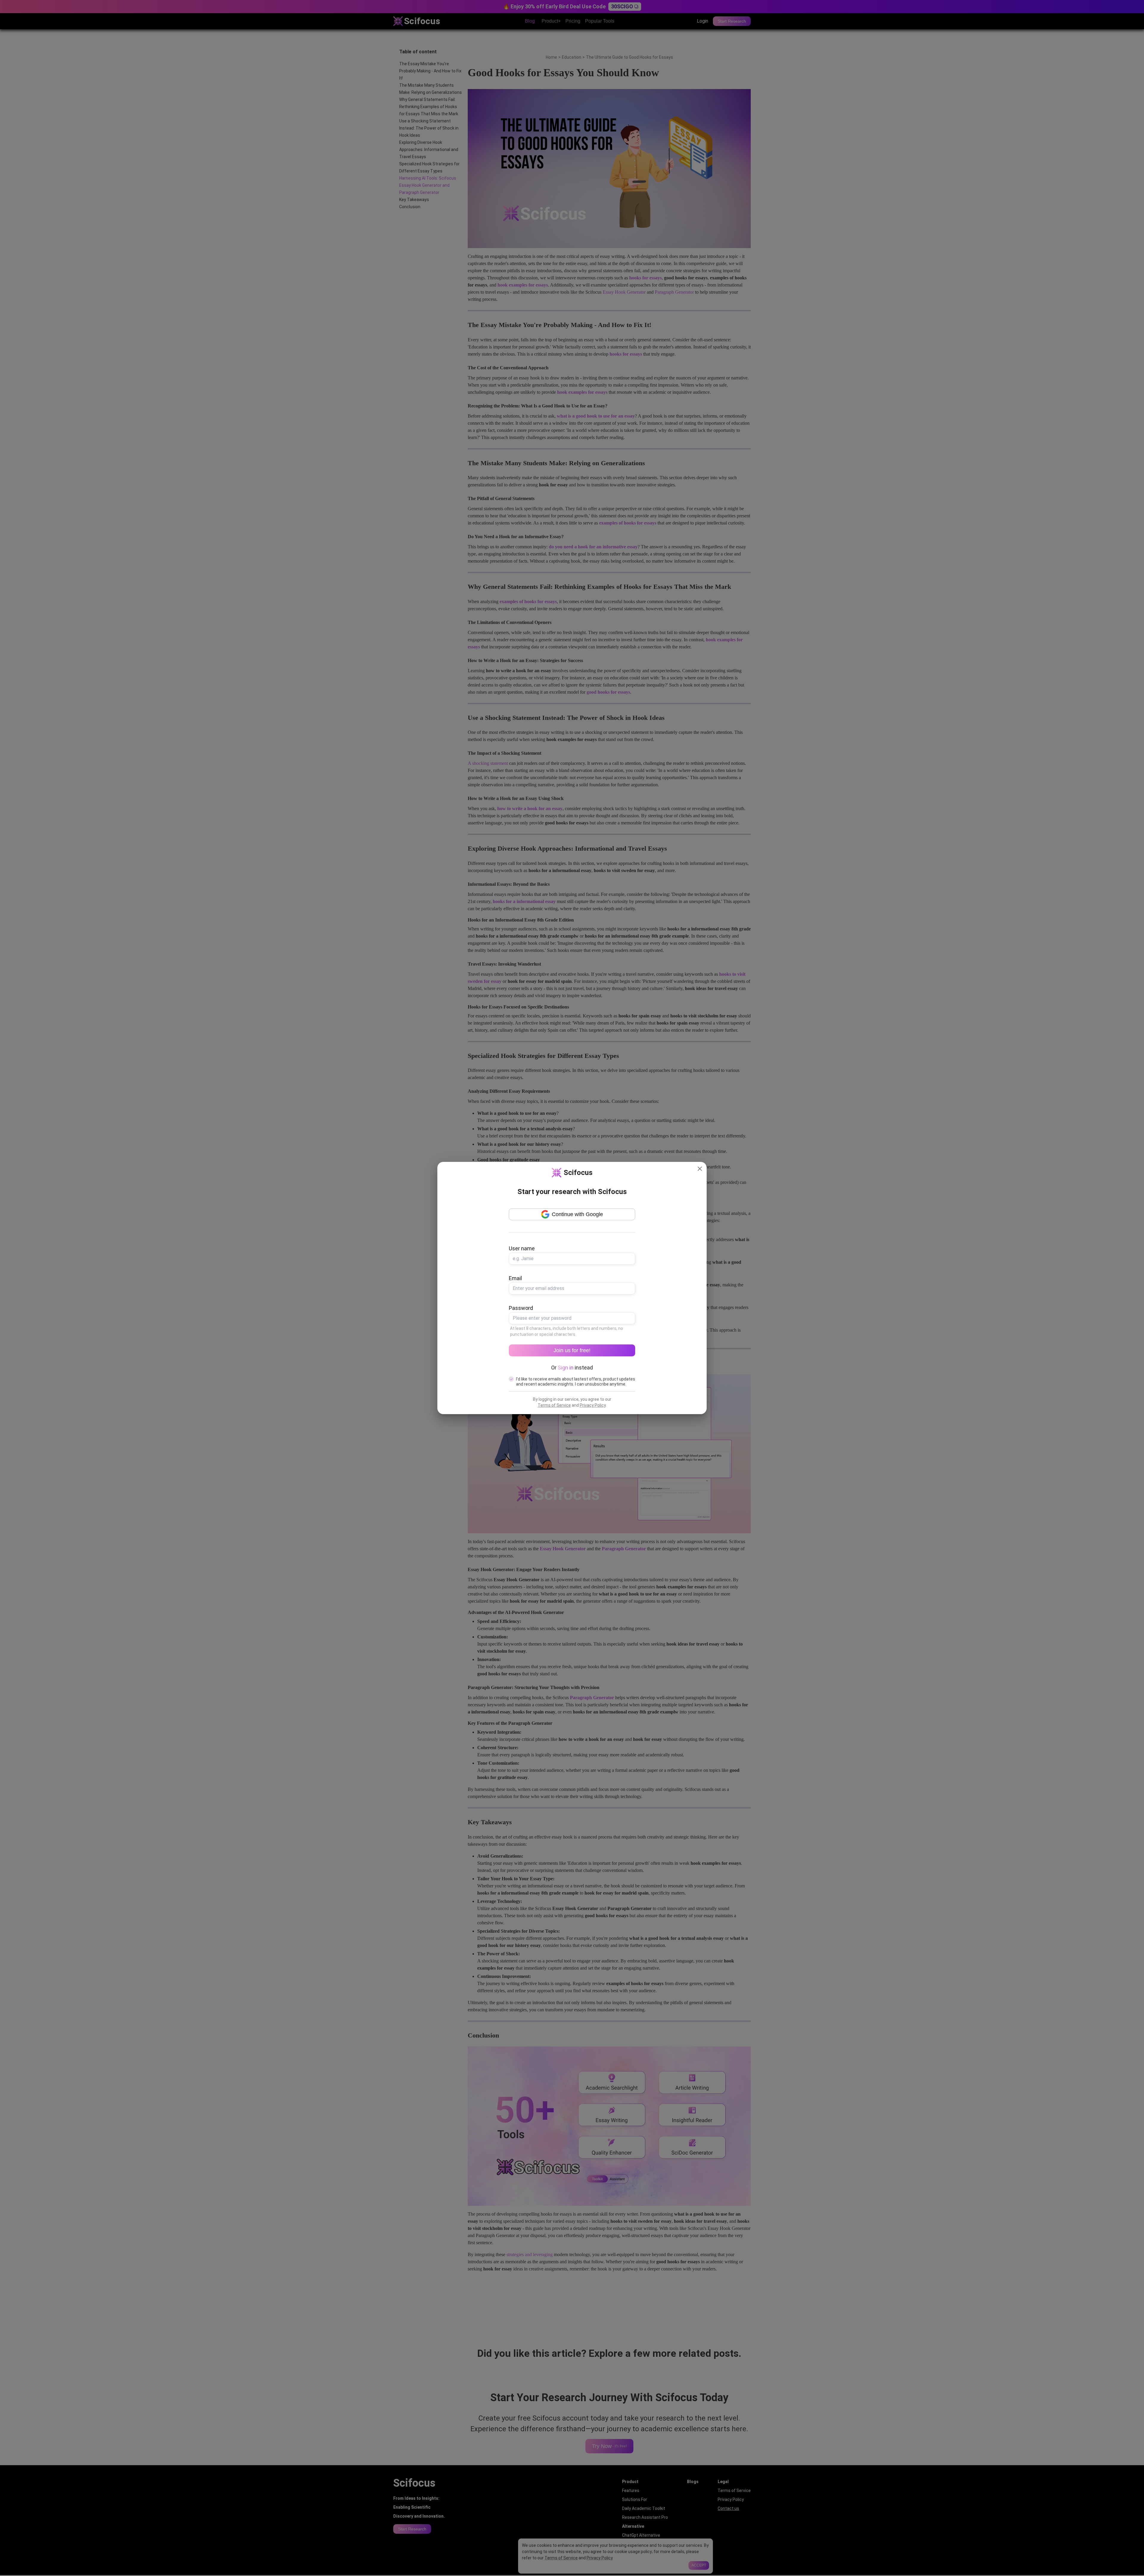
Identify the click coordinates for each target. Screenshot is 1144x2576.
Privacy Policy (593, 1405)
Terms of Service (554, 1405)
